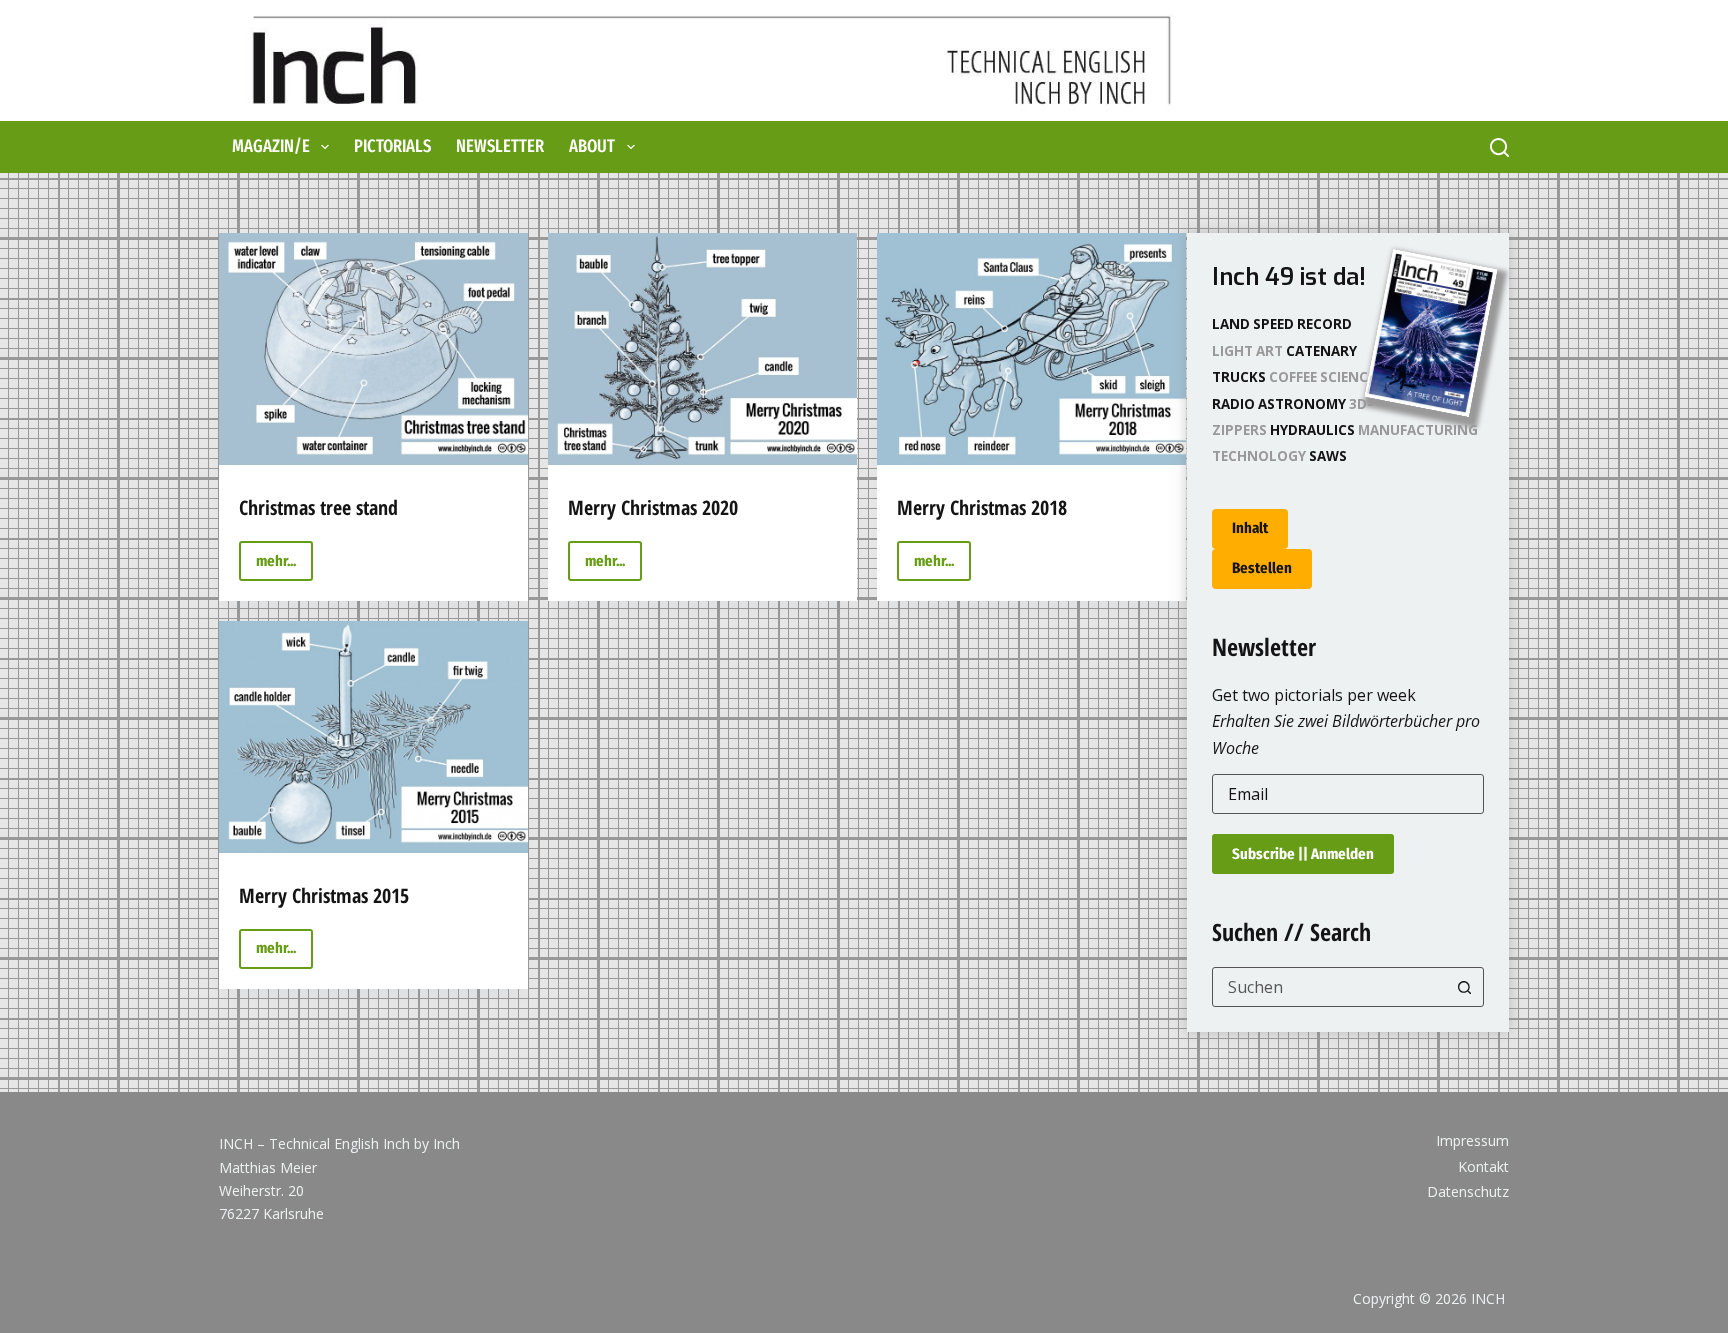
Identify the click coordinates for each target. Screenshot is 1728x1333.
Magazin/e (271, 146)
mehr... (284, 566)
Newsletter (500, 146)
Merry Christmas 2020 (653, 507)
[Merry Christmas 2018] (1031, 349)
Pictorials (392, 146)
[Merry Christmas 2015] (373, 737)
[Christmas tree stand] (373, 349)
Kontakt (1483, 1167)
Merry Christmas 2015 (324, 895)
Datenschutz (1468, 1192)
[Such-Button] (1464, 987)
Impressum (1472, 1141)
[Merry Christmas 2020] (702, 349)
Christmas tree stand (318, 507)
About (592, 146)
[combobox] (1329, 987)
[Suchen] (1499, 147)
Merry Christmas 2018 (982, 507)
